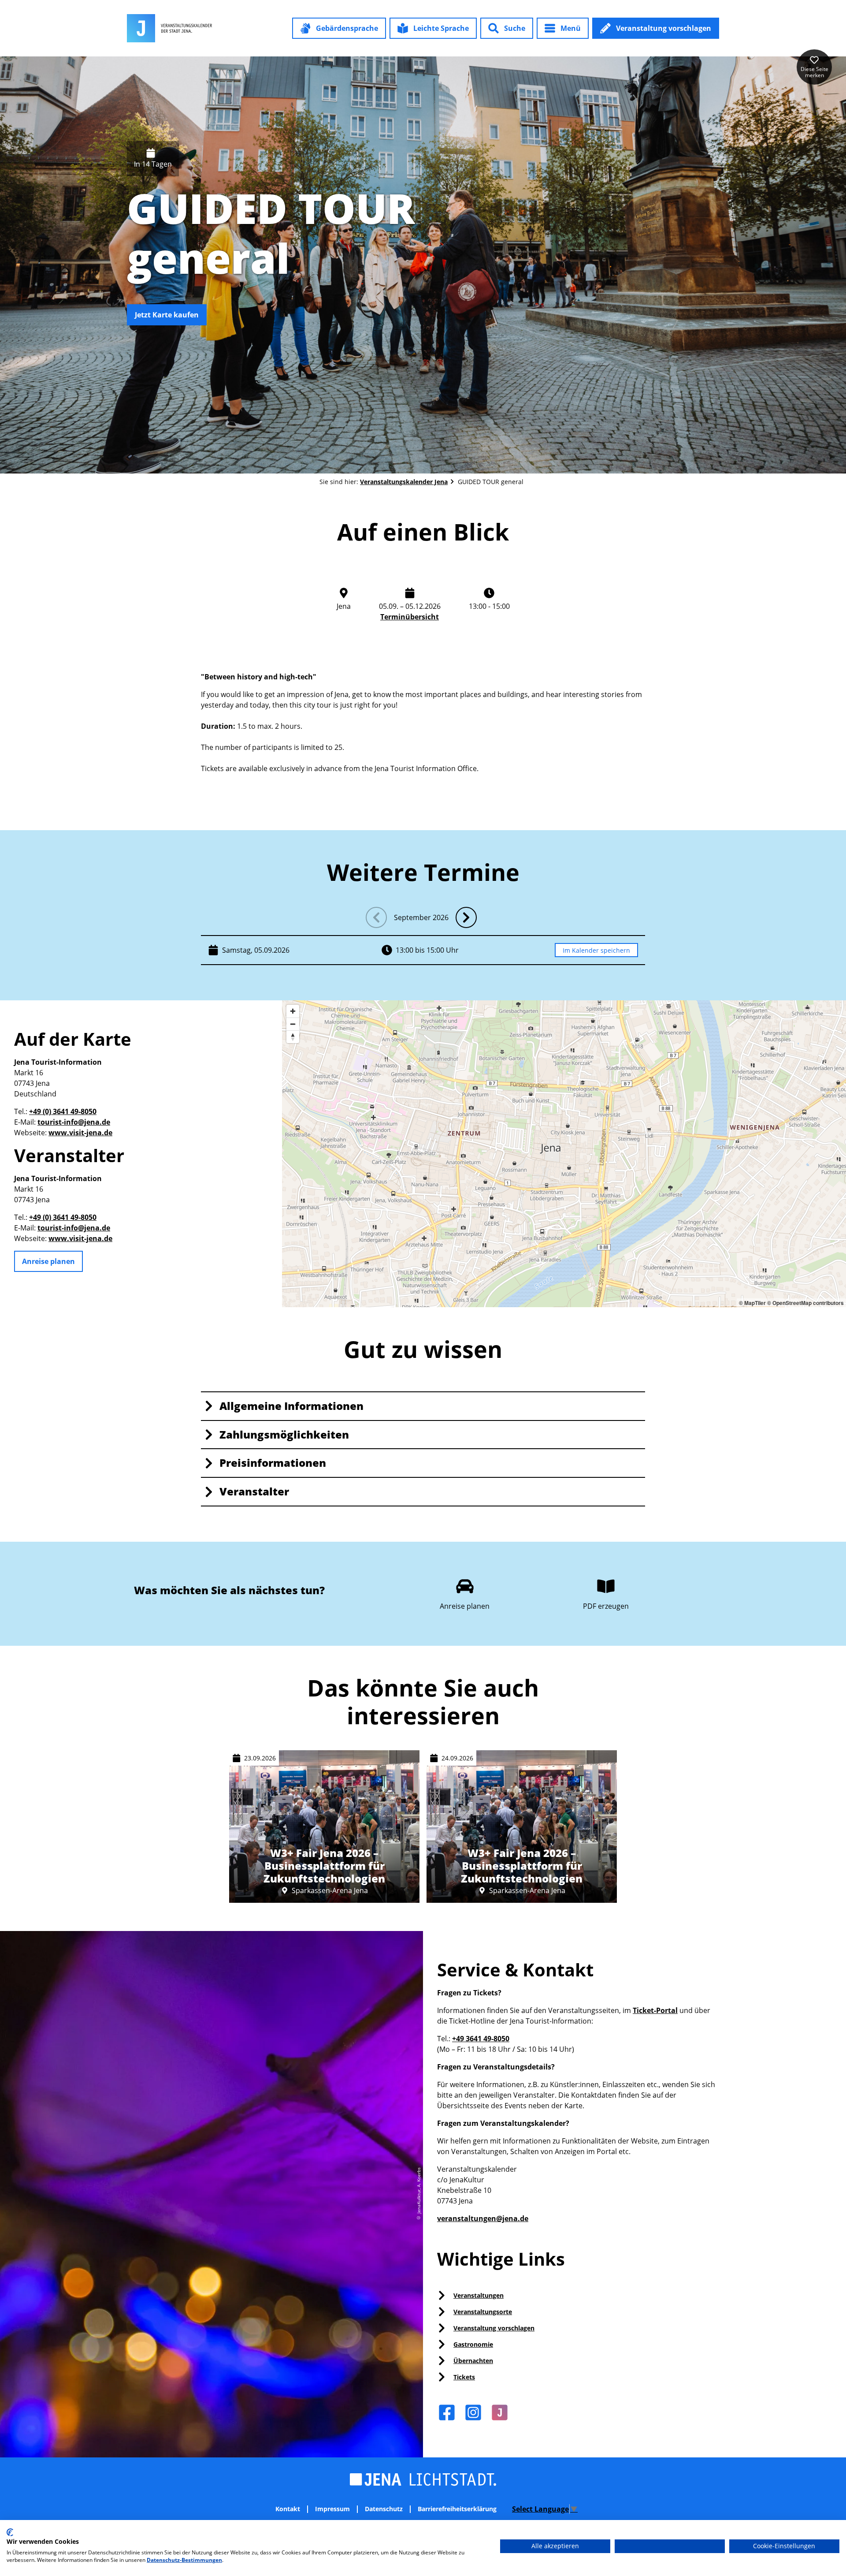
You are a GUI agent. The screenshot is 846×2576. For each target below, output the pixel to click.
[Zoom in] (293, 1011)
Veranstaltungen (479, 2295)
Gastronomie (473, 2344)
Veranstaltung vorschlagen (494, 2328)
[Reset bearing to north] (293, 1037)
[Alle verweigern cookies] (670, 2546)
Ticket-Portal (655, 2010)
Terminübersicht (410, 617)
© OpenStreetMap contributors (805, 1303)
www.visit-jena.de (80, 1133)
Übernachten (473, 2361)
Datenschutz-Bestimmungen (184, 2560)
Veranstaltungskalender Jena (404, 482)
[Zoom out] (293, 1024)
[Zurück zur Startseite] (169, 28)
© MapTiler (752, 1303)
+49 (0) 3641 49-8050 (63, 1111)
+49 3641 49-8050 (481, 2039)
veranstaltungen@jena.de (483, 2218)
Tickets (464, 2377)
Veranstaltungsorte (483, 2312)
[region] (564, 1154)
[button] (339, 28)
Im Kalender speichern (596, 950)
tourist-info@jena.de (74, 1122)
